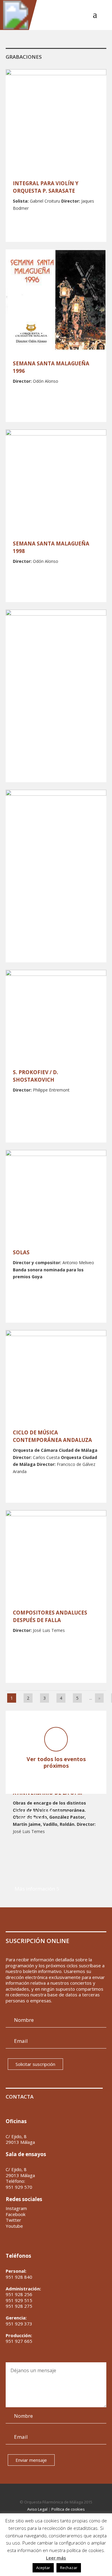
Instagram (16, 2208)
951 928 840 (19, 2277)
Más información (35, 1889)
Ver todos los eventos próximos (56, 1762)
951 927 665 (19, 2341)
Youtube (14, 2226)
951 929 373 (19, 2324)
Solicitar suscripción (35, 2064)
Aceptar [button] (43, 2568)
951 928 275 (19, 2306)
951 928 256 (19, 2294)
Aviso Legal (37, 2509)
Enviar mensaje (31, 2460)
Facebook (16, 2214)
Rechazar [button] (69, 2568)
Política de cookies (68, 2509)
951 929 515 (19, 2300)
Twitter (13, 2220)
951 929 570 (19, 2187)
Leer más (56, 2558)
